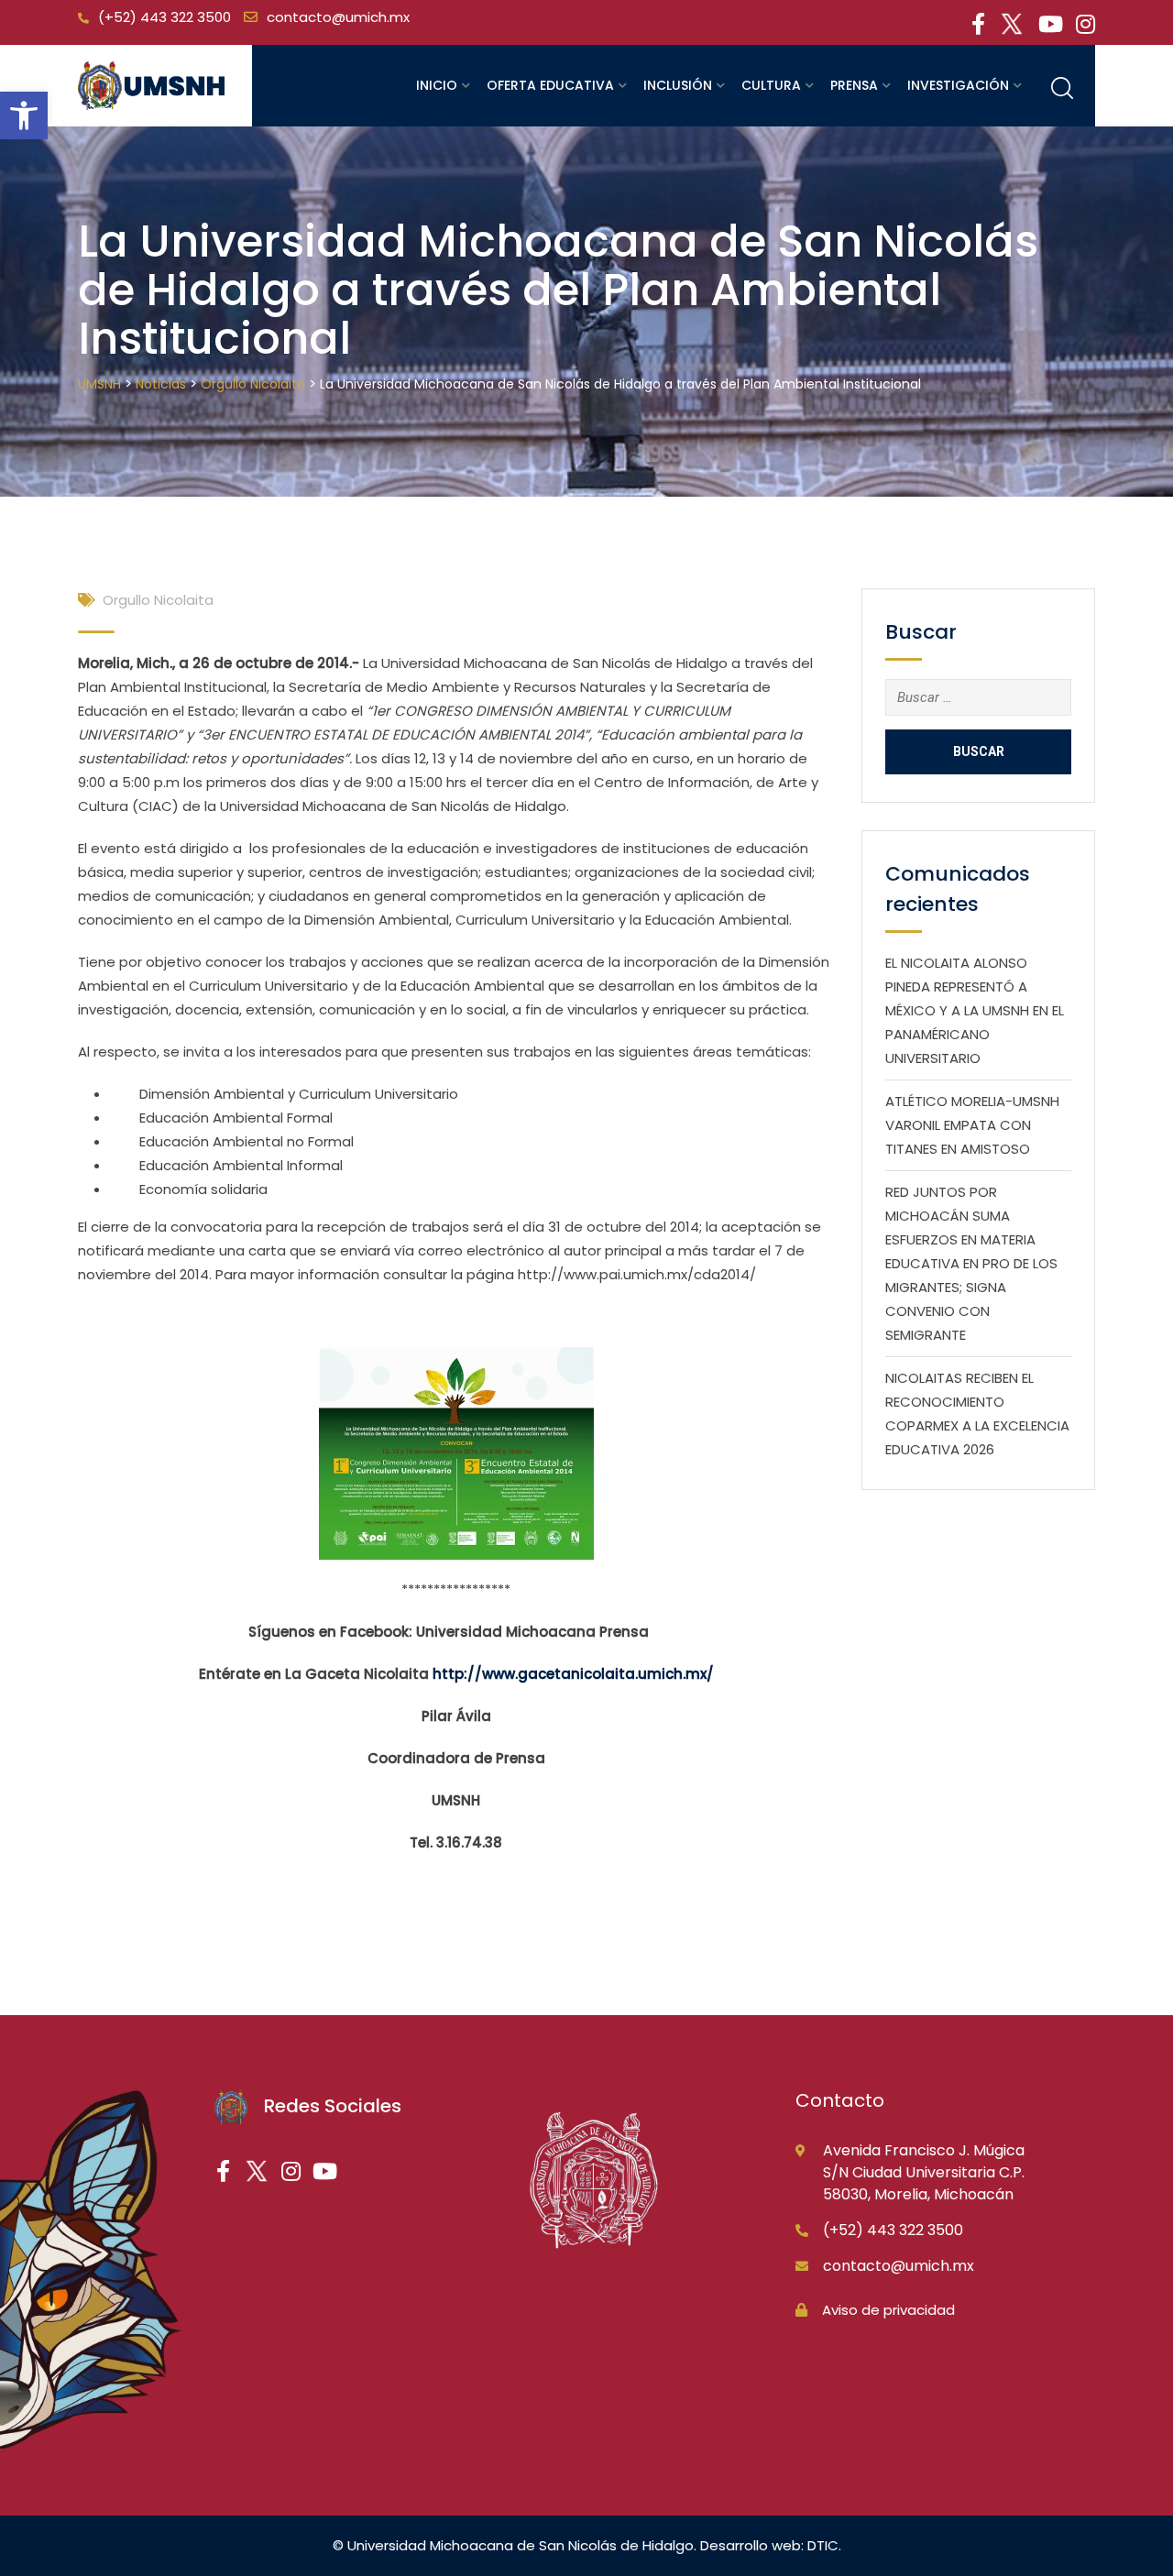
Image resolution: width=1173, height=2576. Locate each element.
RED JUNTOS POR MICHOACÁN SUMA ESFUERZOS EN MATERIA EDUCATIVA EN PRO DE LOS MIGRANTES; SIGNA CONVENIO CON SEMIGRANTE (971, 1263)
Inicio (437, 85)
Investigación (958, 85)
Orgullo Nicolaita (158, 600)
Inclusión (678, 85)
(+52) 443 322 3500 (164, 17)
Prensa (854, 85)
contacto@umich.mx (338, 17)
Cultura (771, 85)
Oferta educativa (550, 85)
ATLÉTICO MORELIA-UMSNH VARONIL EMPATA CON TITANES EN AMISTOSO (972, 1125)
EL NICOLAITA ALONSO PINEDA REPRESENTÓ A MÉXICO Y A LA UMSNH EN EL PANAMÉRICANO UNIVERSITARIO (975, 1010)
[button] (24, 115)
